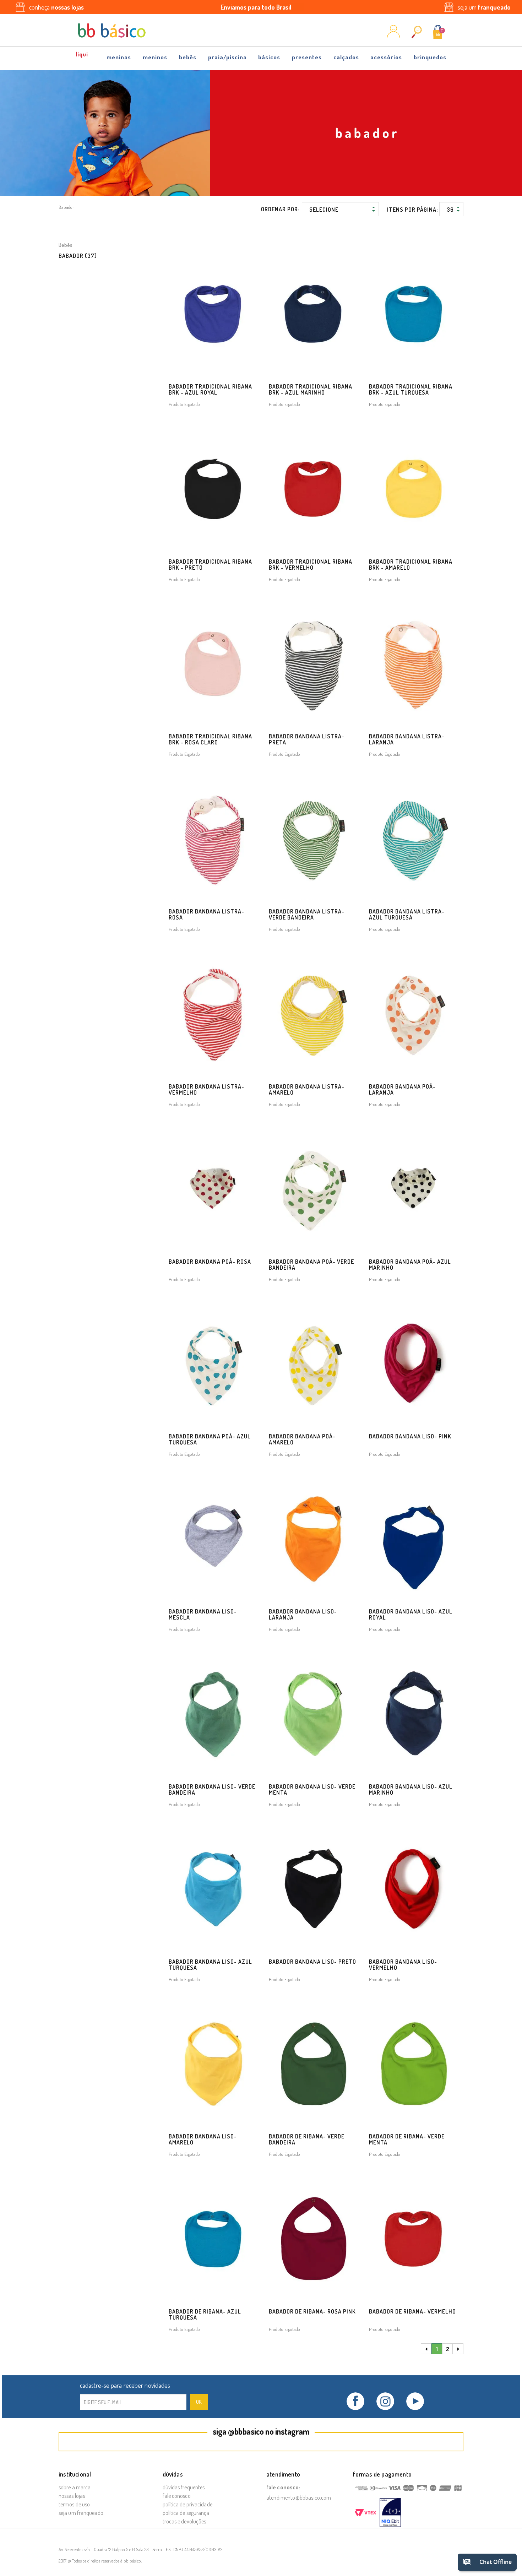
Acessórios (386, 57)
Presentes (307, 57)
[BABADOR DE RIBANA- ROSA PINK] (313, 2239)
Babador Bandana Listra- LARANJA (407, 739)
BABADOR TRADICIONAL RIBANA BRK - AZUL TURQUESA (411, 389)
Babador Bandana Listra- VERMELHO (206, 1089)
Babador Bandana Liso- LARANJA (303, 1614)
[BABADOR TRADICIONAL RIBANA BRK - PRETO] (213, 489)
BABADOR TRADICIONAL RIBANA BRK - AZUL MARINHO (311, 389)
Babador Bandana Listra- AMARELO (307, 1089)
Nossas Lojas (72, 2496)
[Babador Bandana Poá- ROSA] (213, 1189)
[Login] (393, 35)
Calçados (346, 57)
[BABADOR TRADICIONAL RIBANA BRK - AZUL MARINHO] (313, 314)
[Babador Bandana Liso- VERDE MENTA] (313, 1714)
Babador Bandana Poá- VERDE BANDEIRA (311, 1265)
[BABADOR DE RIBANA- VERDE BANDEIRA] (313, 2064)
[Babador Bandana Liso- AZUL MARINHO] (413, 1714)
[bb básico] (112, 31)
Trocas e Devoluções (184, 2521)
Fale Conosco (177, 2496)
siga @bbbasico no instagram (261, 2431)
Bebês (188, 57)
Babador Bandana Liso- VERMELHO (403, 1965)
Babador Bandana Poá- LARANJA (402, 1089)
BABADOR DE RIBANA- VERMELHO (412, 2311)
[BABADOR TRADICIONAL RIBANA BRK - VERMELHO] (313, 489)
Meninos (155, 57)
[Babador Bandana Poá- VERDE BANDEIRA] (313, 1189)
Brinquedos (430, 57)
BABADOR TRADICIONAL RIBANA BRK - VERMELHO (311, 565)
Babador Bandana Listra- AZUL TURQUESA (407, 914)
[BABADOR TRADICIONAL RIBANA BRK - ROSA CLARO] (213, 664)
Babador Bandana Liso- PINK (410, 1436)
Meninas (119, 57)
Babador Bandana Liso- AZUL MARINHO (411, 1789)
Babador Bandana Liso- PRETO (312, 1962)
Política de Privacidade (187, 2504)
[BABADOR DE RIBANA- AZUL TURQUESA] (213, 2239)
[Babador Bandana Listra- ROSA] (213, 839)
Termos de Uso (74, 2504)
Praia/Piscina (227, 57)
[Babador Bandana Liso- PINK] (413, 1364)
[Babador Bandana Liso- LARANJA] (313, 1539)
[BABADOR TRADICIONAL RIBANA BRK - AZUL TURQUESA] (413, 314)
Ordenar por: (280, 209)
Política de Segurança (186, 2513)
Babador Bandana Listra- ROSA (206, 914)
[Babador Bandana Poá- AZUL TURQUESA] (213, 1364)
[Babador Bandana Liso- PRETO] (313, 1889)
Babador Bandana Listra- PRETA (307, 739)
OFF (82, 55)
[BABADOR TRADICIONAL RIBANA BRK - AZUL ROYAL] (213, 314)
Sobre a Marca (75, 2487)
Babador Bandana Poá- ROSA (210, 1262)
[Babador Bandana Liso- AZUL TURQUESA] (213, 1889)
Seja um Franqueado (81, 2513)
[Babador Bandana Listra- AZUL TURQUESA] (413, 839)
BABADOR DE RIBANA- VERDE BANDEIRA (307, 2139)
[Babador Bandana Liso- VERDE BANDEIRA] (213, 1714)
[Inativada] (390, 2513)
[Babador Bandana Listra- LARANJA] (413, 664)
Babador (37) (78, 256)
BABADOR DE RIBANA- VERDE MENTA (407, 2139)
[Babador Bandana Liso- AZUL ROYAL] (413, 1539)
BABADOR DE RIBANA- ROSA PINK (312, 2311)
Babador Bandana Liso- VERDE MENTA (312, 1789)
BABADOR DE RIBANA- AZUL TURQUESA (205, 2314)
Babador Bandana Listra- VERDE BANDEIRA (307, 914)
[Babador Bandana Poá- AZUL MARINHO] (413, 1189)
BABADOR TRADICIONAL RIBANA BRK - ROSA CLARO (210, 739)
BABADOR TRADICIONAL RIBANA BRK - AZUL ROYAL (210, 389)
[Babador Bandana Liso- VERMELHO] (413, 1889)
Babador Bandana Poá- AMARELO (302, 1439)
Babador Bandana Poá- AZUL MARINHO (410, 1265)
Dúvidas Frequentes (184, 2487)
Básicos (269, 57)
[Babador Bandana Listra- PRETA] (313, 664)
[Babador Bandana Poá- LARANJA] (413, 1014)
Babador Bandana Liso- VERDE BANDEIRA (212, 1789)
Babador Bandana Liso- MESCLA (203, 1614)
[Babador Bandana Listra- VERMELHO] (213, 1014)
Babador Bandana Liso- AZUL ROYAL (411, 1614)
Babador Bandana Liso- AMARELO (203, 2139)
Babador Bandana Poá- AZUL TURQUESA (210, 1439)
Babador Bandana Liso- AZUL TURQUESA (210, 1965)
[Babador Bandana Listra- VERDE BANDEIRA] (313, 839)
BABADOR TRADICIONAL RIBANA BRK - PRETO (210, 565)
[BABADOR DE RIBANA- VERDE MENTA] (413, 2064)
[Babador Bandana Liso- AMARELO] (213, 2064)
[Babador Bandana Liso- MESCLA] (213, 1539)
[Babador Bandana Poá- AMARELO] (313, 1364)
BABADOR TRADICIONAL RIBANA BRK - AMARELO (411, 565)
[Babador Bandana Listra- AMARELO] (313, 1014)
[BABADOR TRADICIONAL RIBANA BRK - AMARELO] (413, 489)
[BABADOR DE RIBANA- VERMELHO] (413, 2239)
